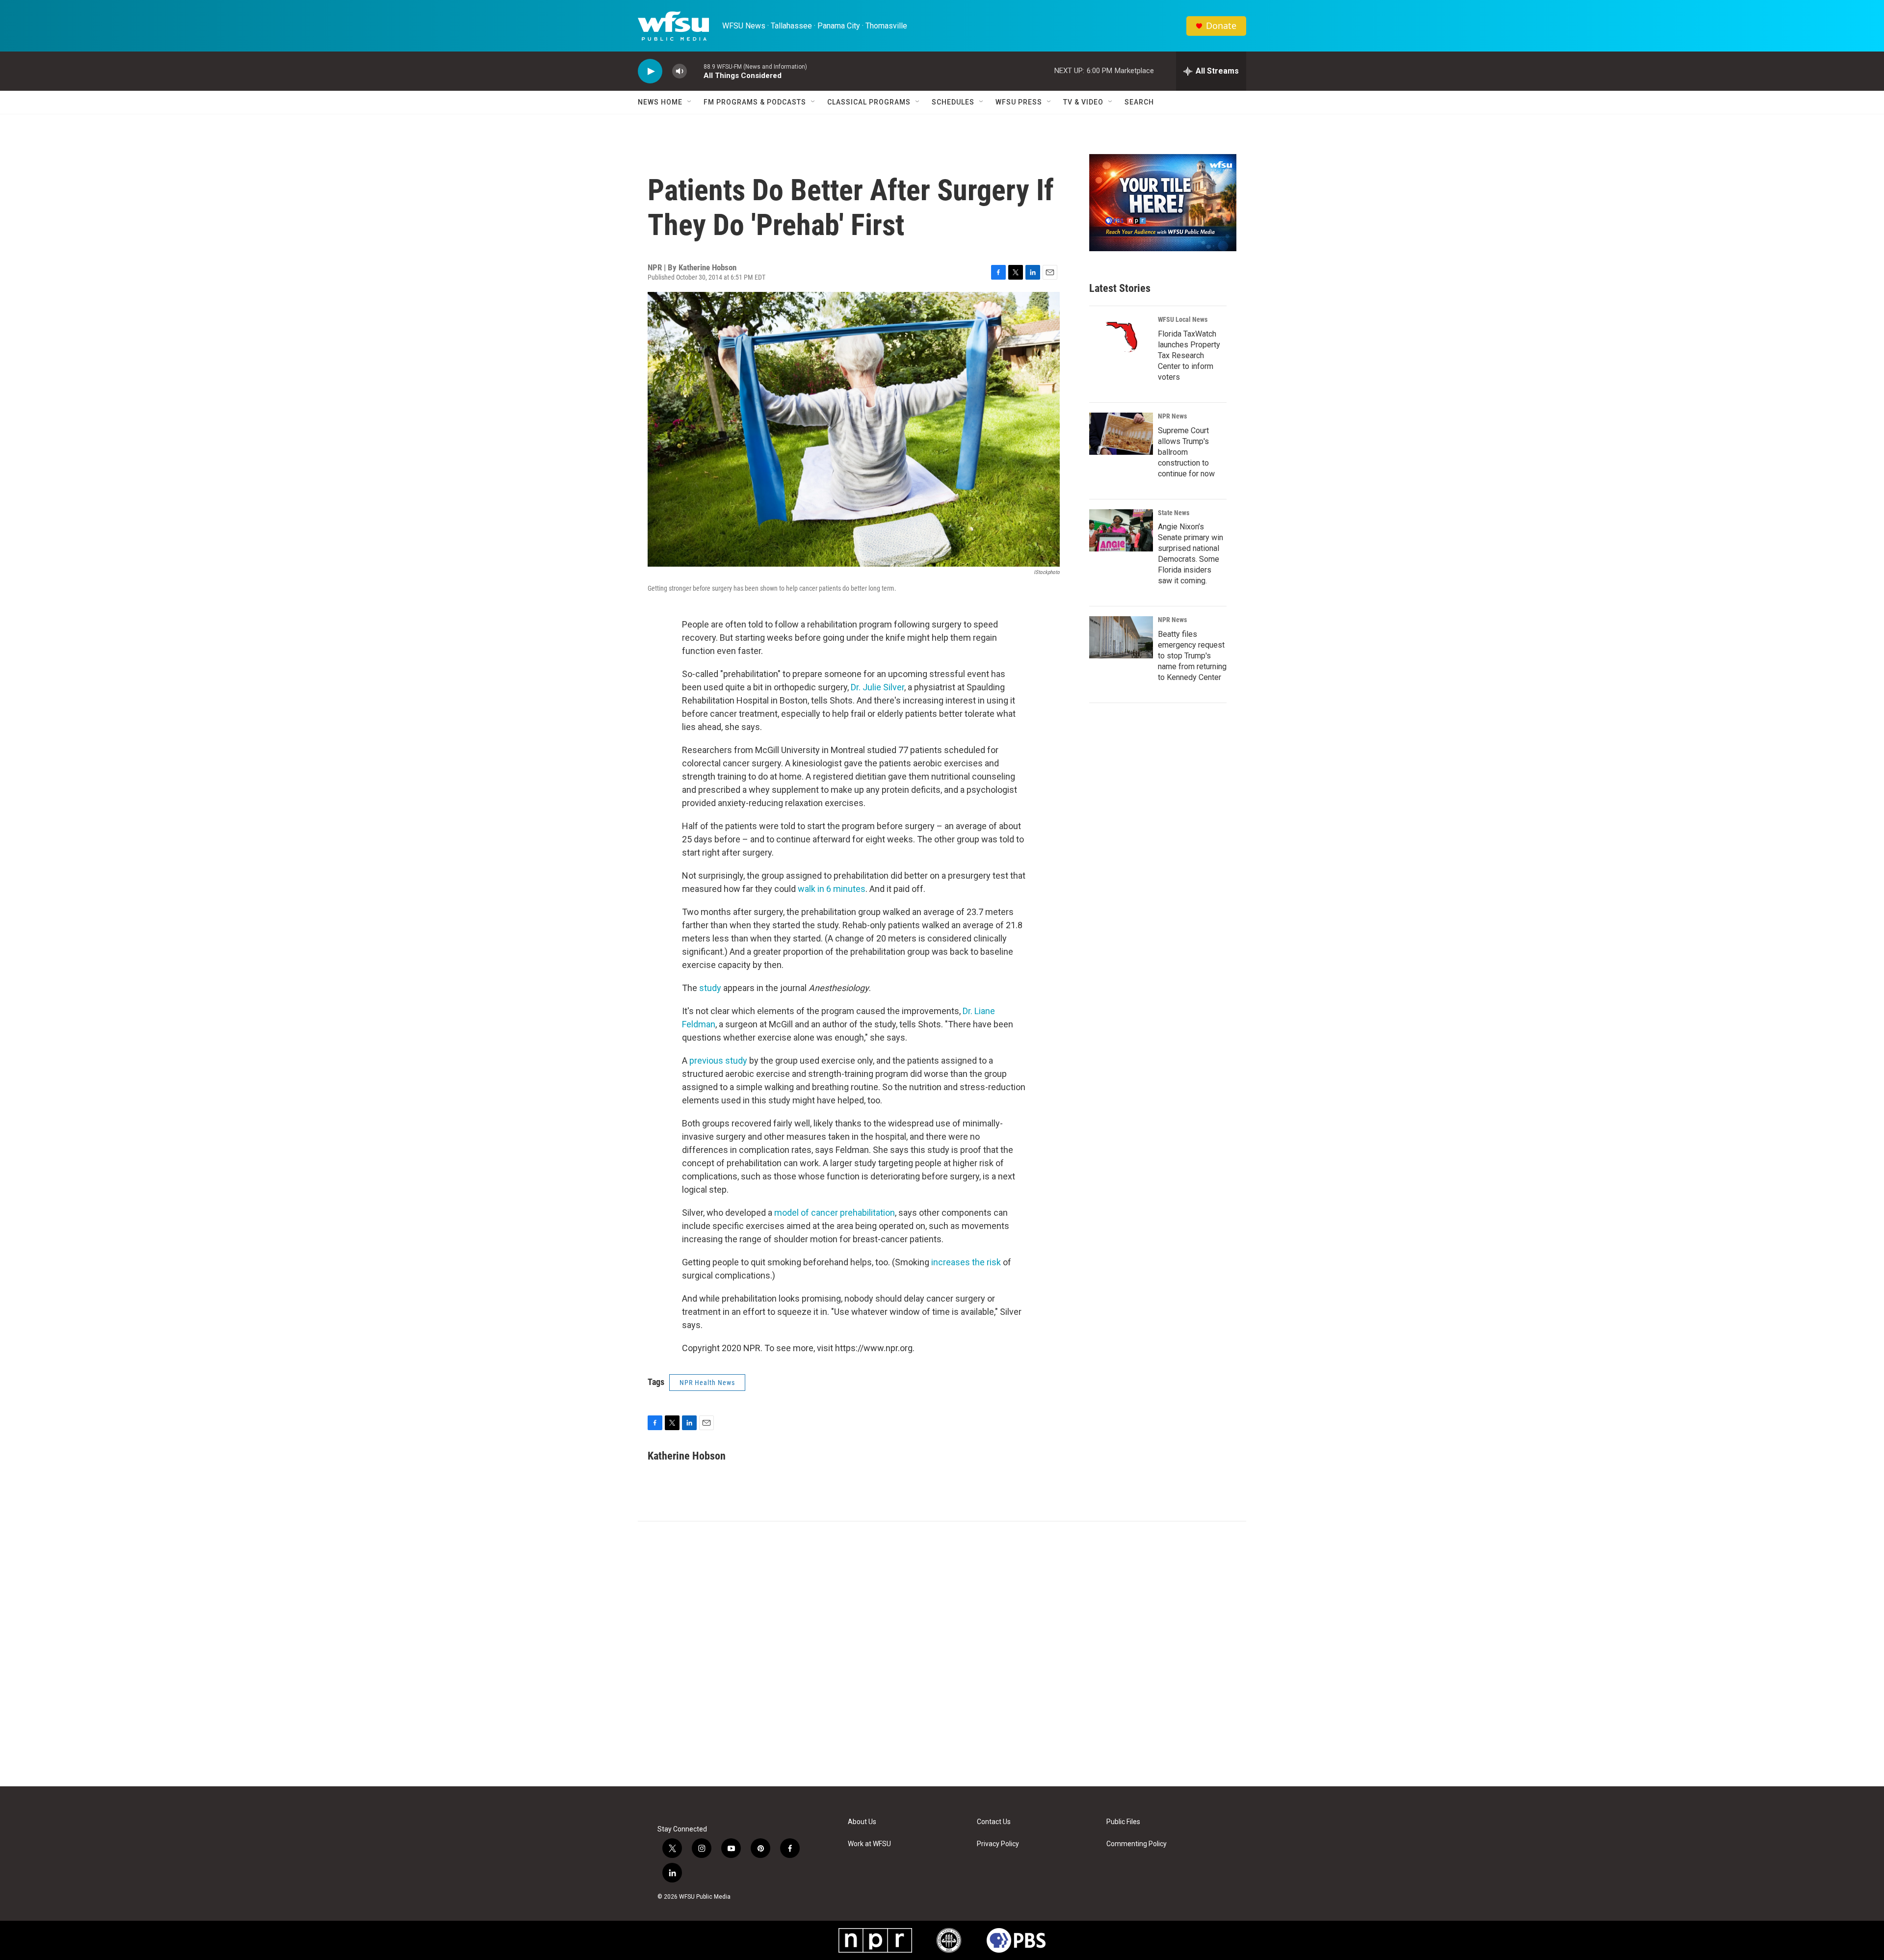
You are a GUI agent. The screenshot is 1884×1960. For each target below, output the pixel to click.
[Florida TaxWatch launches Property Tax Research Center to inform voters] (1121, 337)
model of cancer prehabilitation (835, 1213)
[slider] (695, 71)
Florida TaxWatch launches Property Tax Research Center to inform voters (1189, 355)
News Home (660, 102)
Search (1139, 102)
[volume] (680, 71)
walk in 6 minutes (832, 889)
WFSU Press (1019, 102)
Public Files (1123, 1822)
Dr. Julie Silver (877, 687)
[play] (650, 71)
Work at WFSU (869, 1844)
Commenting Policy (1137, 1844)
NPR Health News (707, 1383)
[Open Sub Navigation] (690, 102)
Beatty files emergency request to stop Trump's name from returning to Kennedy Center (1192, 656)
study (710, 988)
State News (1174, 513)
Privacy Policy (998, 1844)
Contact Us (994, 1822)
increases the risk (966, 1262)
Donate (1221, 26)
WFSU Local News (1183, 319)
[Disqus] (942, 1654)
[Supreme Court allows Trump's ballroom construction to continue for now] (1121, 434)
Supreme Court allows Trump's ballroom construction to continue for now (1186, 452)
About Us (862, 1822)
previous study (718, 1060)
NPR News (1172, 416)
